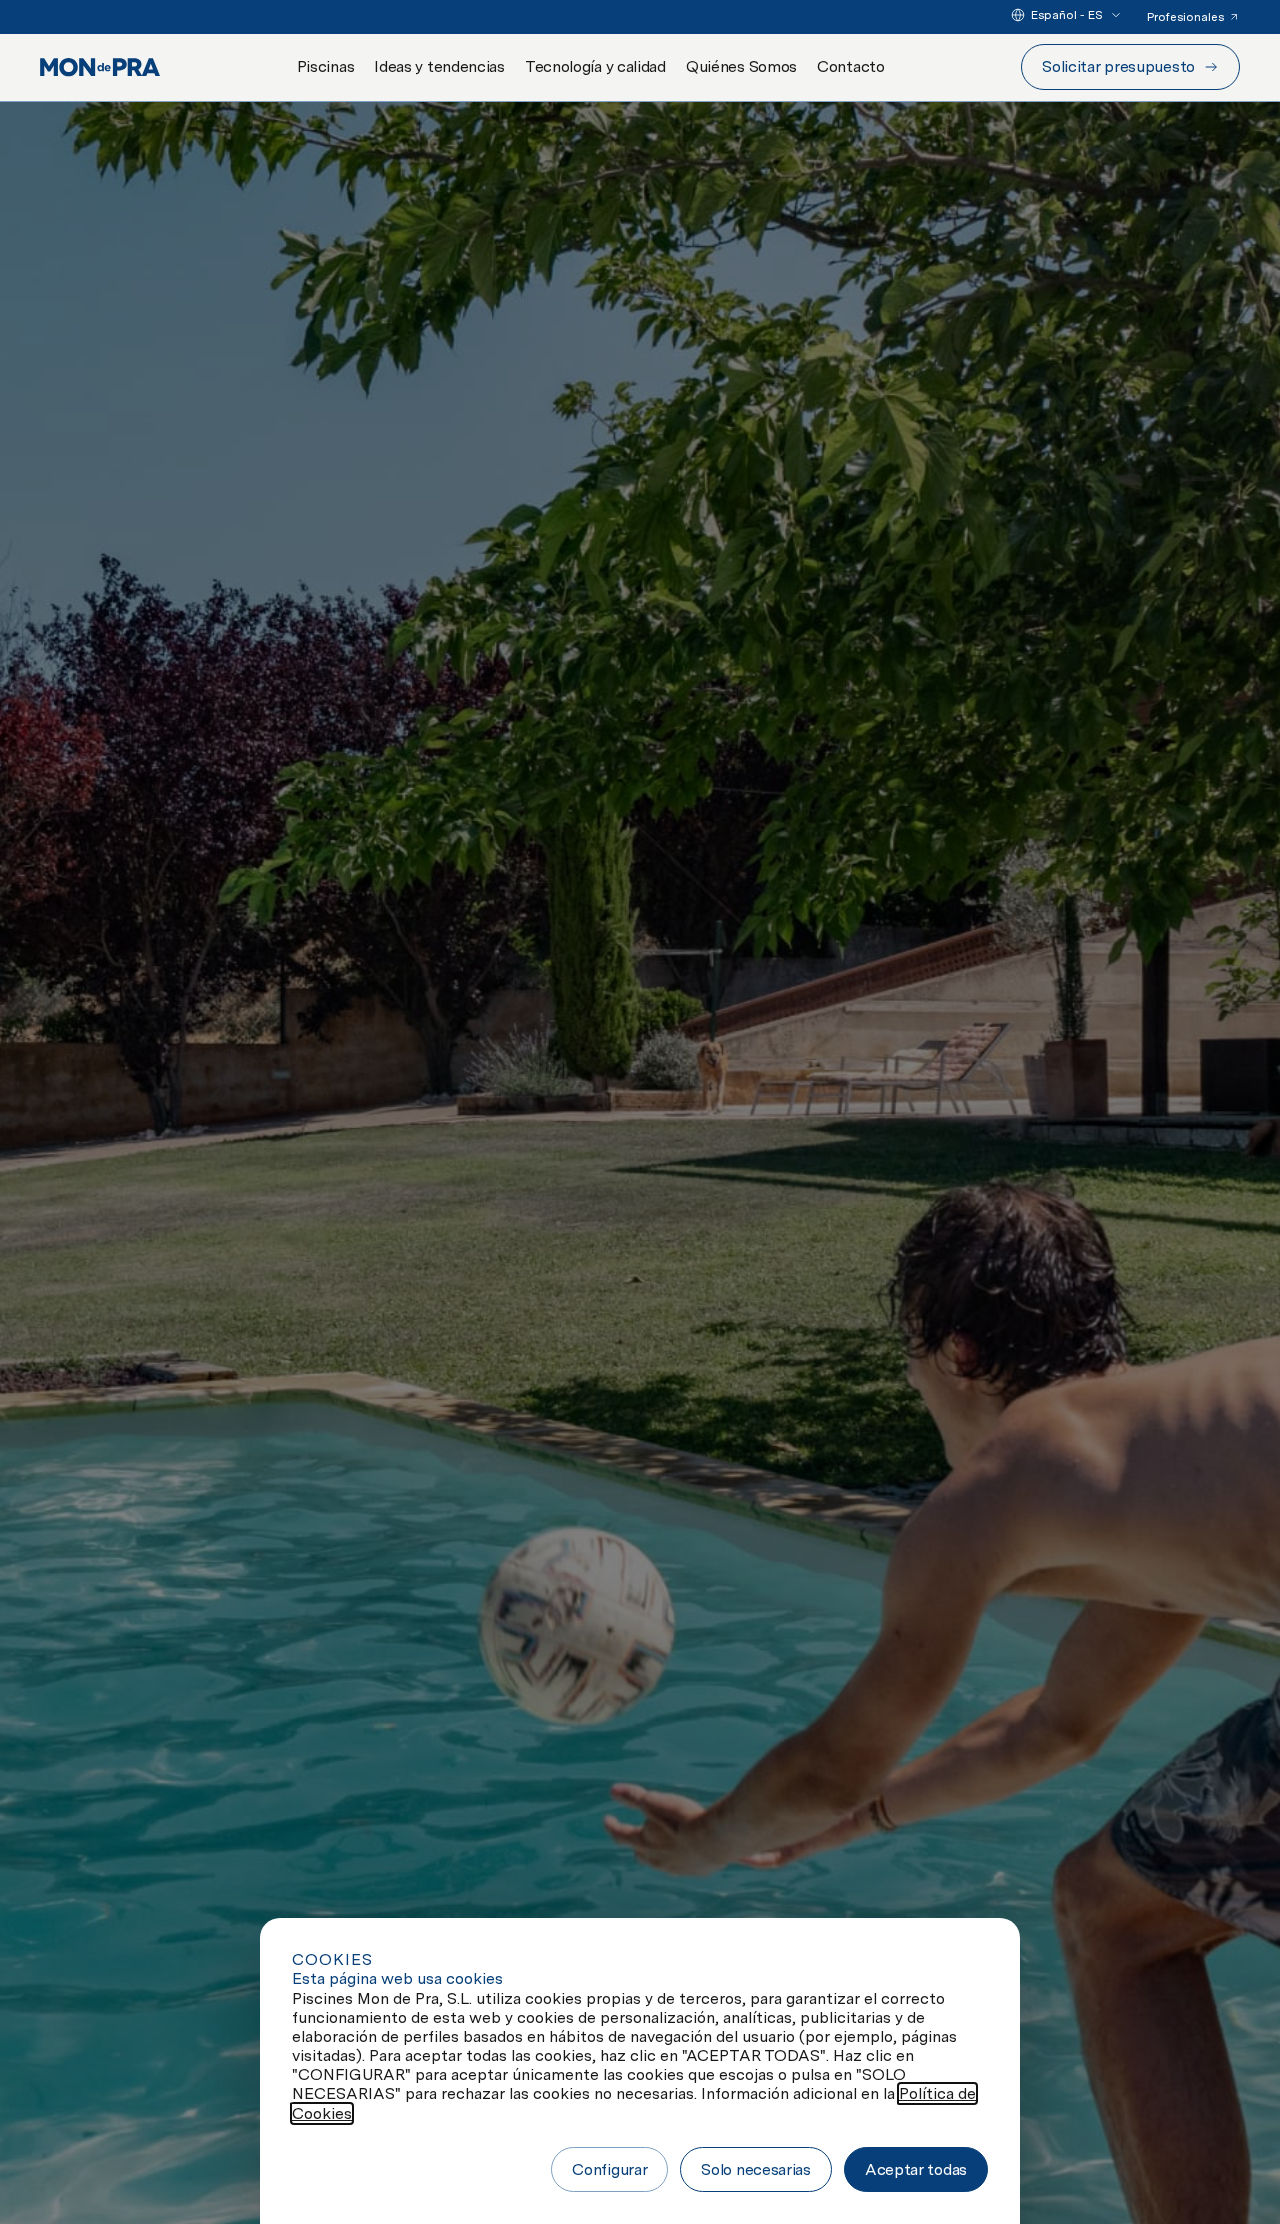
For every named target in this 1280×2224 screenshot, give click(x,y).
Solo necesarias (756, 2169)
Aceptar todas (916, 2169)
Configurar (609, 2169)
